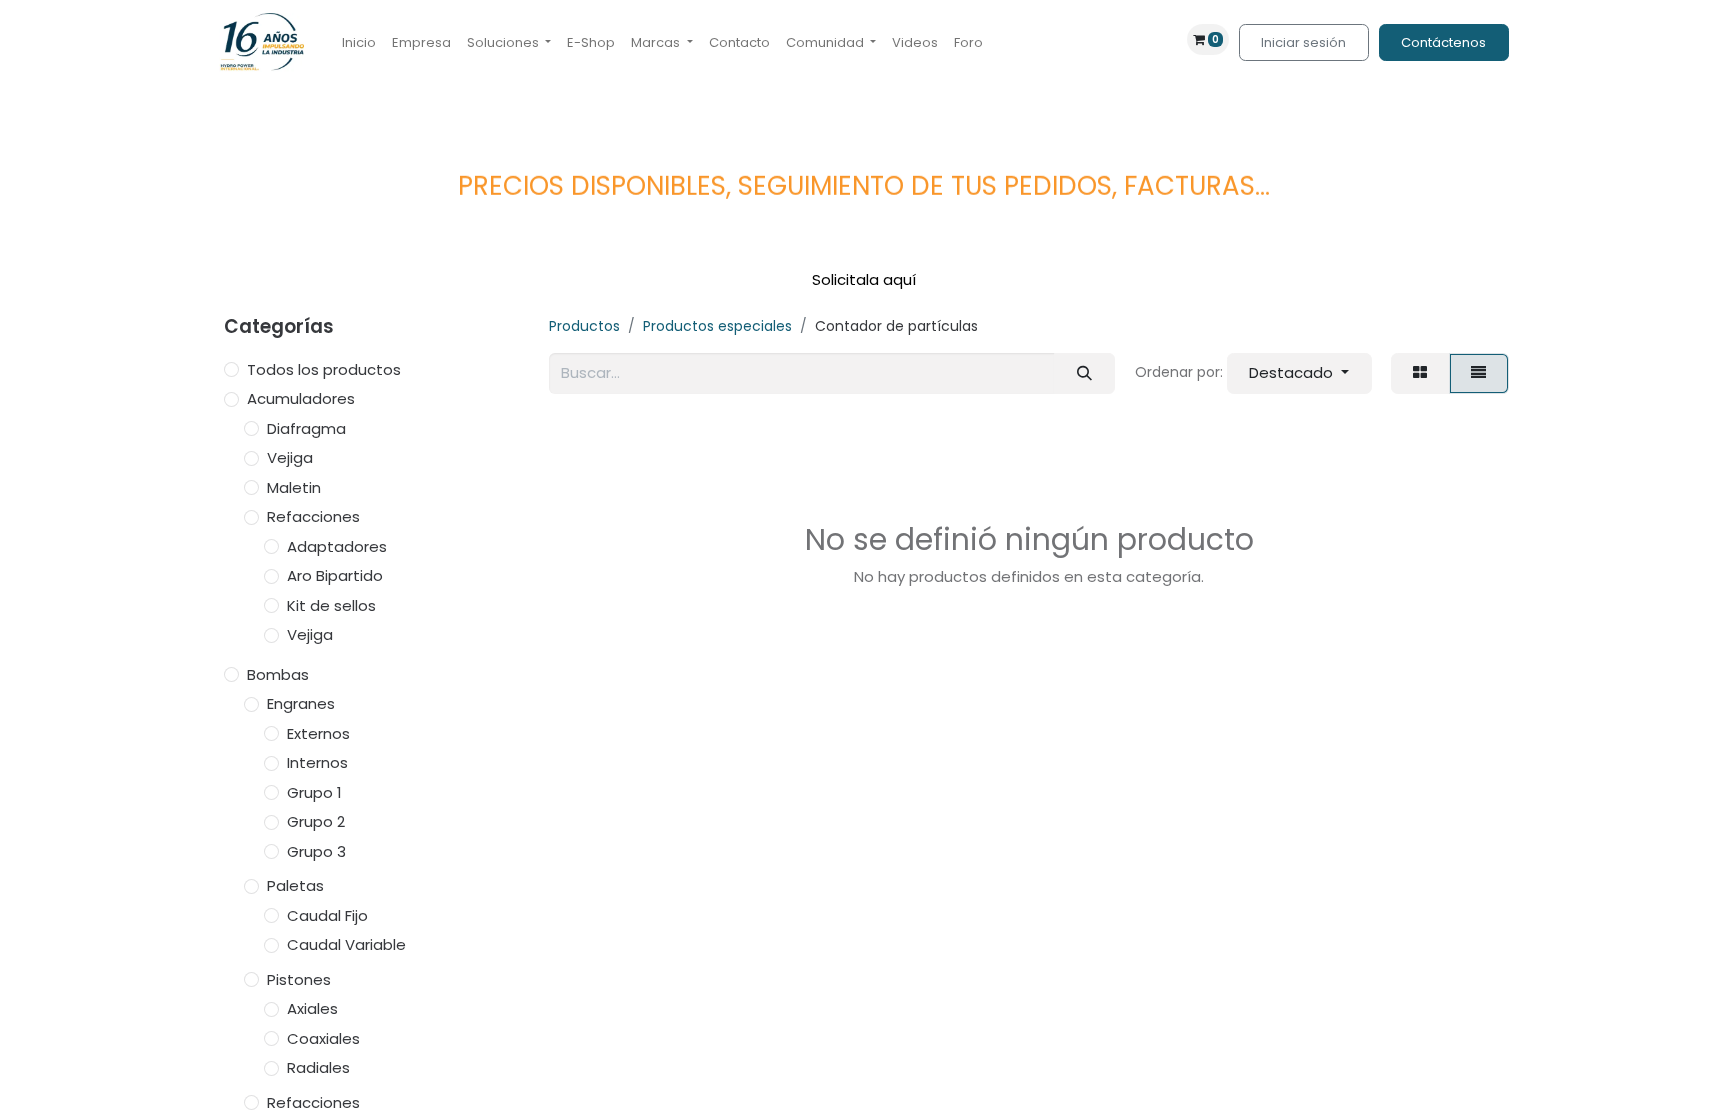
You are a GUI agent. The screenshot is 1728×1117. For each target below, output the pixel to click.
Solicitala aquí (864, 279)
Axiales (312, 1008)
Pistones (299, 979)
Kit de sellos (331, 605)
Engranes (301, 703)
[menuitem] (359, 43)
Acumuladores (301, 398)
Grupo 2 (316, 821)
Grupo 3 (316, 851)
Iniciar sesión (1303, 42)
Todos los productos (324, 369)
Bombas (278, 674)
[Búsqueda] (1084, 373)
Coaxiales (323, 1038)
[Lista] (1479, 373)
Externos (318, 733)
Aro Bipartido (335, 575)
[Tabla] (1420, 373)
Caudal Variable (346, 944)
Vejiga (290, 457)
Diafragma (306, 428)
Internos (317, 762)
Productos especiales (717, 326)
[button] (1299, 373)
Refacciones (313, 516)
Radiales (318, 1067)
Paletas (295, 885)
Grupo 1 (314, 792)
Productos (584, 326)
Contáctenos (1443, 42)
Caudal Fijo (327, 915)
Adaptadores (337, 546)
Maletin (294, 487)
